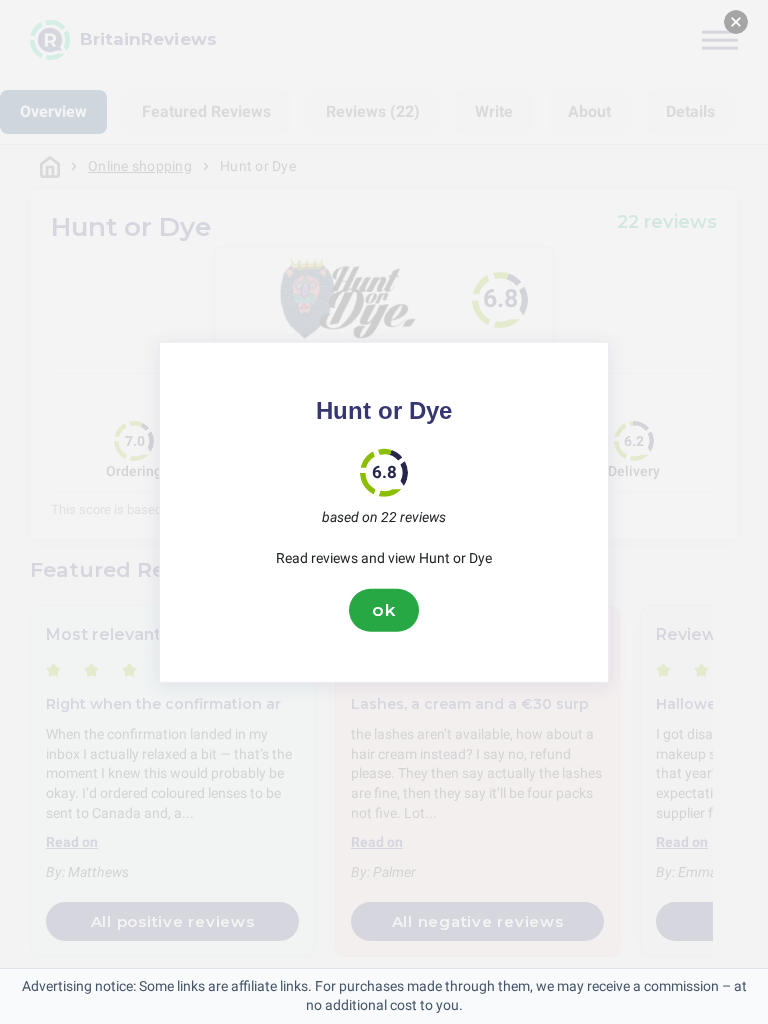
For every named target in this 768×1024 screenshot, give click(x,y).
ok (384, 610)
